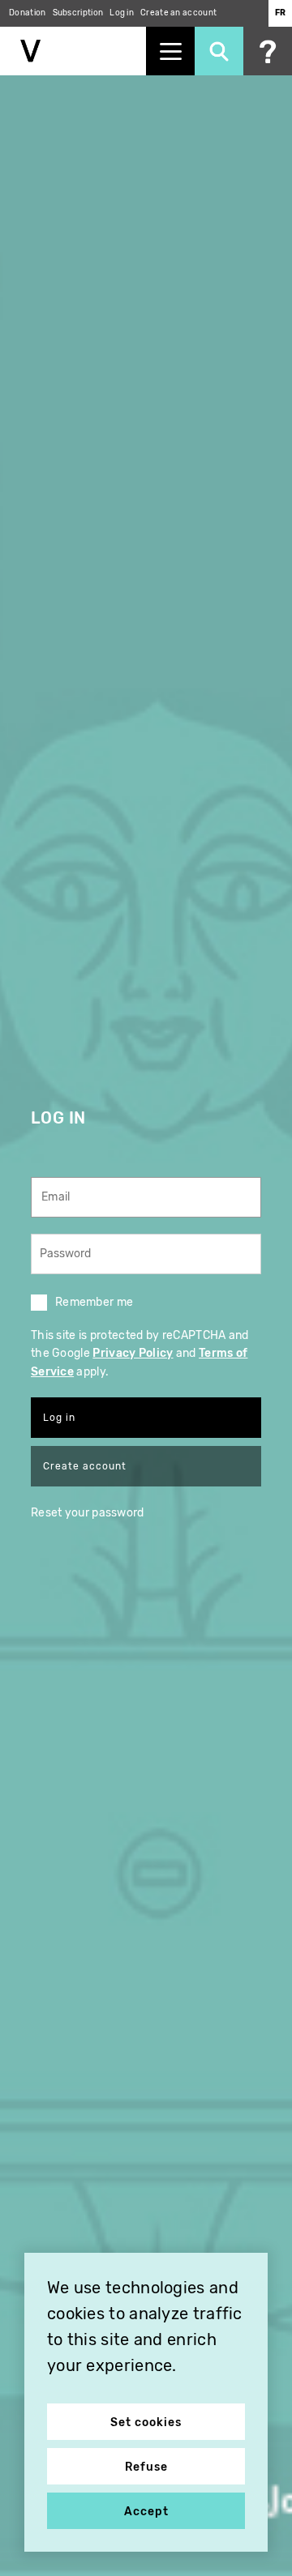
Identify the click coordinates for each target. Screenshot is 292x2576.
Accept (146, 2512)
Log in (122, 13)
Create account (85, 1466)
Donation (27, 13)
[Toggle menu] (170, 51)
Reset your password (88, 1513)
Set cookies (146, 2422)
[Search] (219, 51)
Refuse (146, 2467)
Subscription (78, 13)
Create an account (178, 13)
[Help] (268, 51)
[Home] (73, 51)
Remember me (94, 1302)
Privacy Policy (133, 1353)
